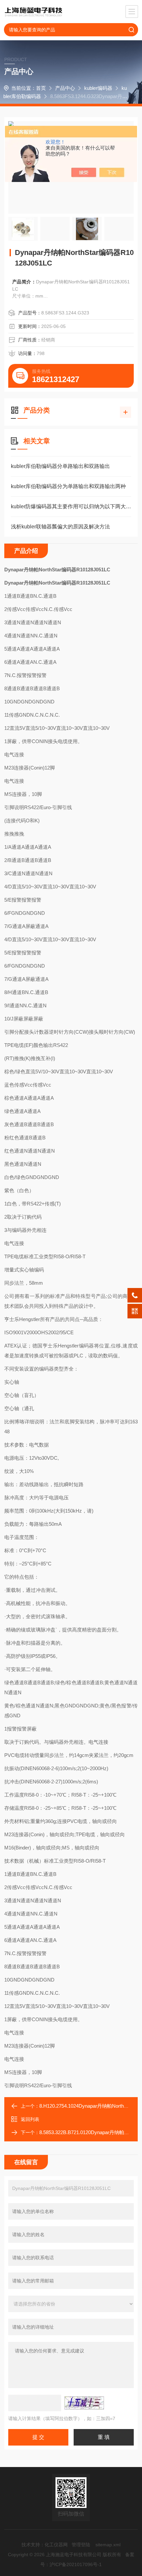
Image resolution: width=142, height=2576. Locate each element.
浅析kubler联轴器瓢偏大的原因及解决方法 (60, 527)
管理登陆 (81, 2545)
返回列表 (30, 2119)
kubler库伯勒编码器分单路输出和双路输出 (60, 466)
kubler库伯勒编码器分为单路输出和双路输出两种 (68, 486)
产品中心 (65, 88)
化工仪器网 (56, 2545)
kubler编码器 (98, 88)
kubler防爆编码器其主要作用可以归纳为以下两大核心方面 (71, 506)
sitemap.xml (108, 2545)
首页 (41, 88)
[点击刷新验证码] (84, 2403)
